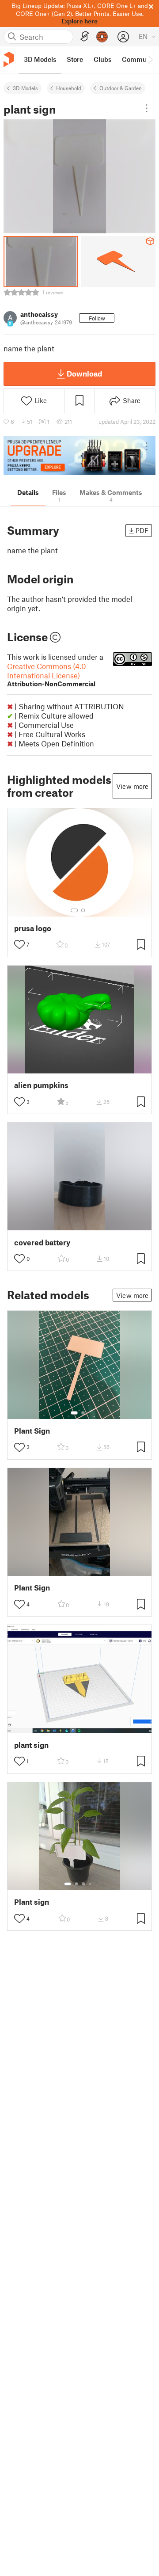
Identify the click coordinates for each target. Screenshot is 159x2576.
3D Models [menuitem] (40, 59)
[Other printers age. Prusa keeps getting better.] (79, 455)
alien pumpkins (41, 1085)
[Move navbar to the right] (150, 60)
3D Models (25, 88)
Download (84, 373)
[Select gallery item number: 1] (74, 910)
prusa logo (33, 928)
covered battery (42, 1242)
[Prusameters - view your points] (102, 37)
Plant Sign (32, 1431)
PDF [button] (142, 530)
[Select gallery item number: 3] (83, 1884)
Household (69, 88)
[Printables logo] (9, 59)
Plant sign (32, 1902)
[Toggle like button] (19, 944)
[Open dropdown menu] (147, 108)
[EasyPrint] (85, 36)
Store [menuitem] (75, 59)
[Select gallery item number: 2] (83, 910)
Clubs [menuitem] (102, 59)
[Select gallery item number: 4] (91, 1884)
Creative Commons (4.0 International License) (51, 675)
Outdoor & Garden (121, 88)
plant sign (31, 1745)
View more (132, 786)
